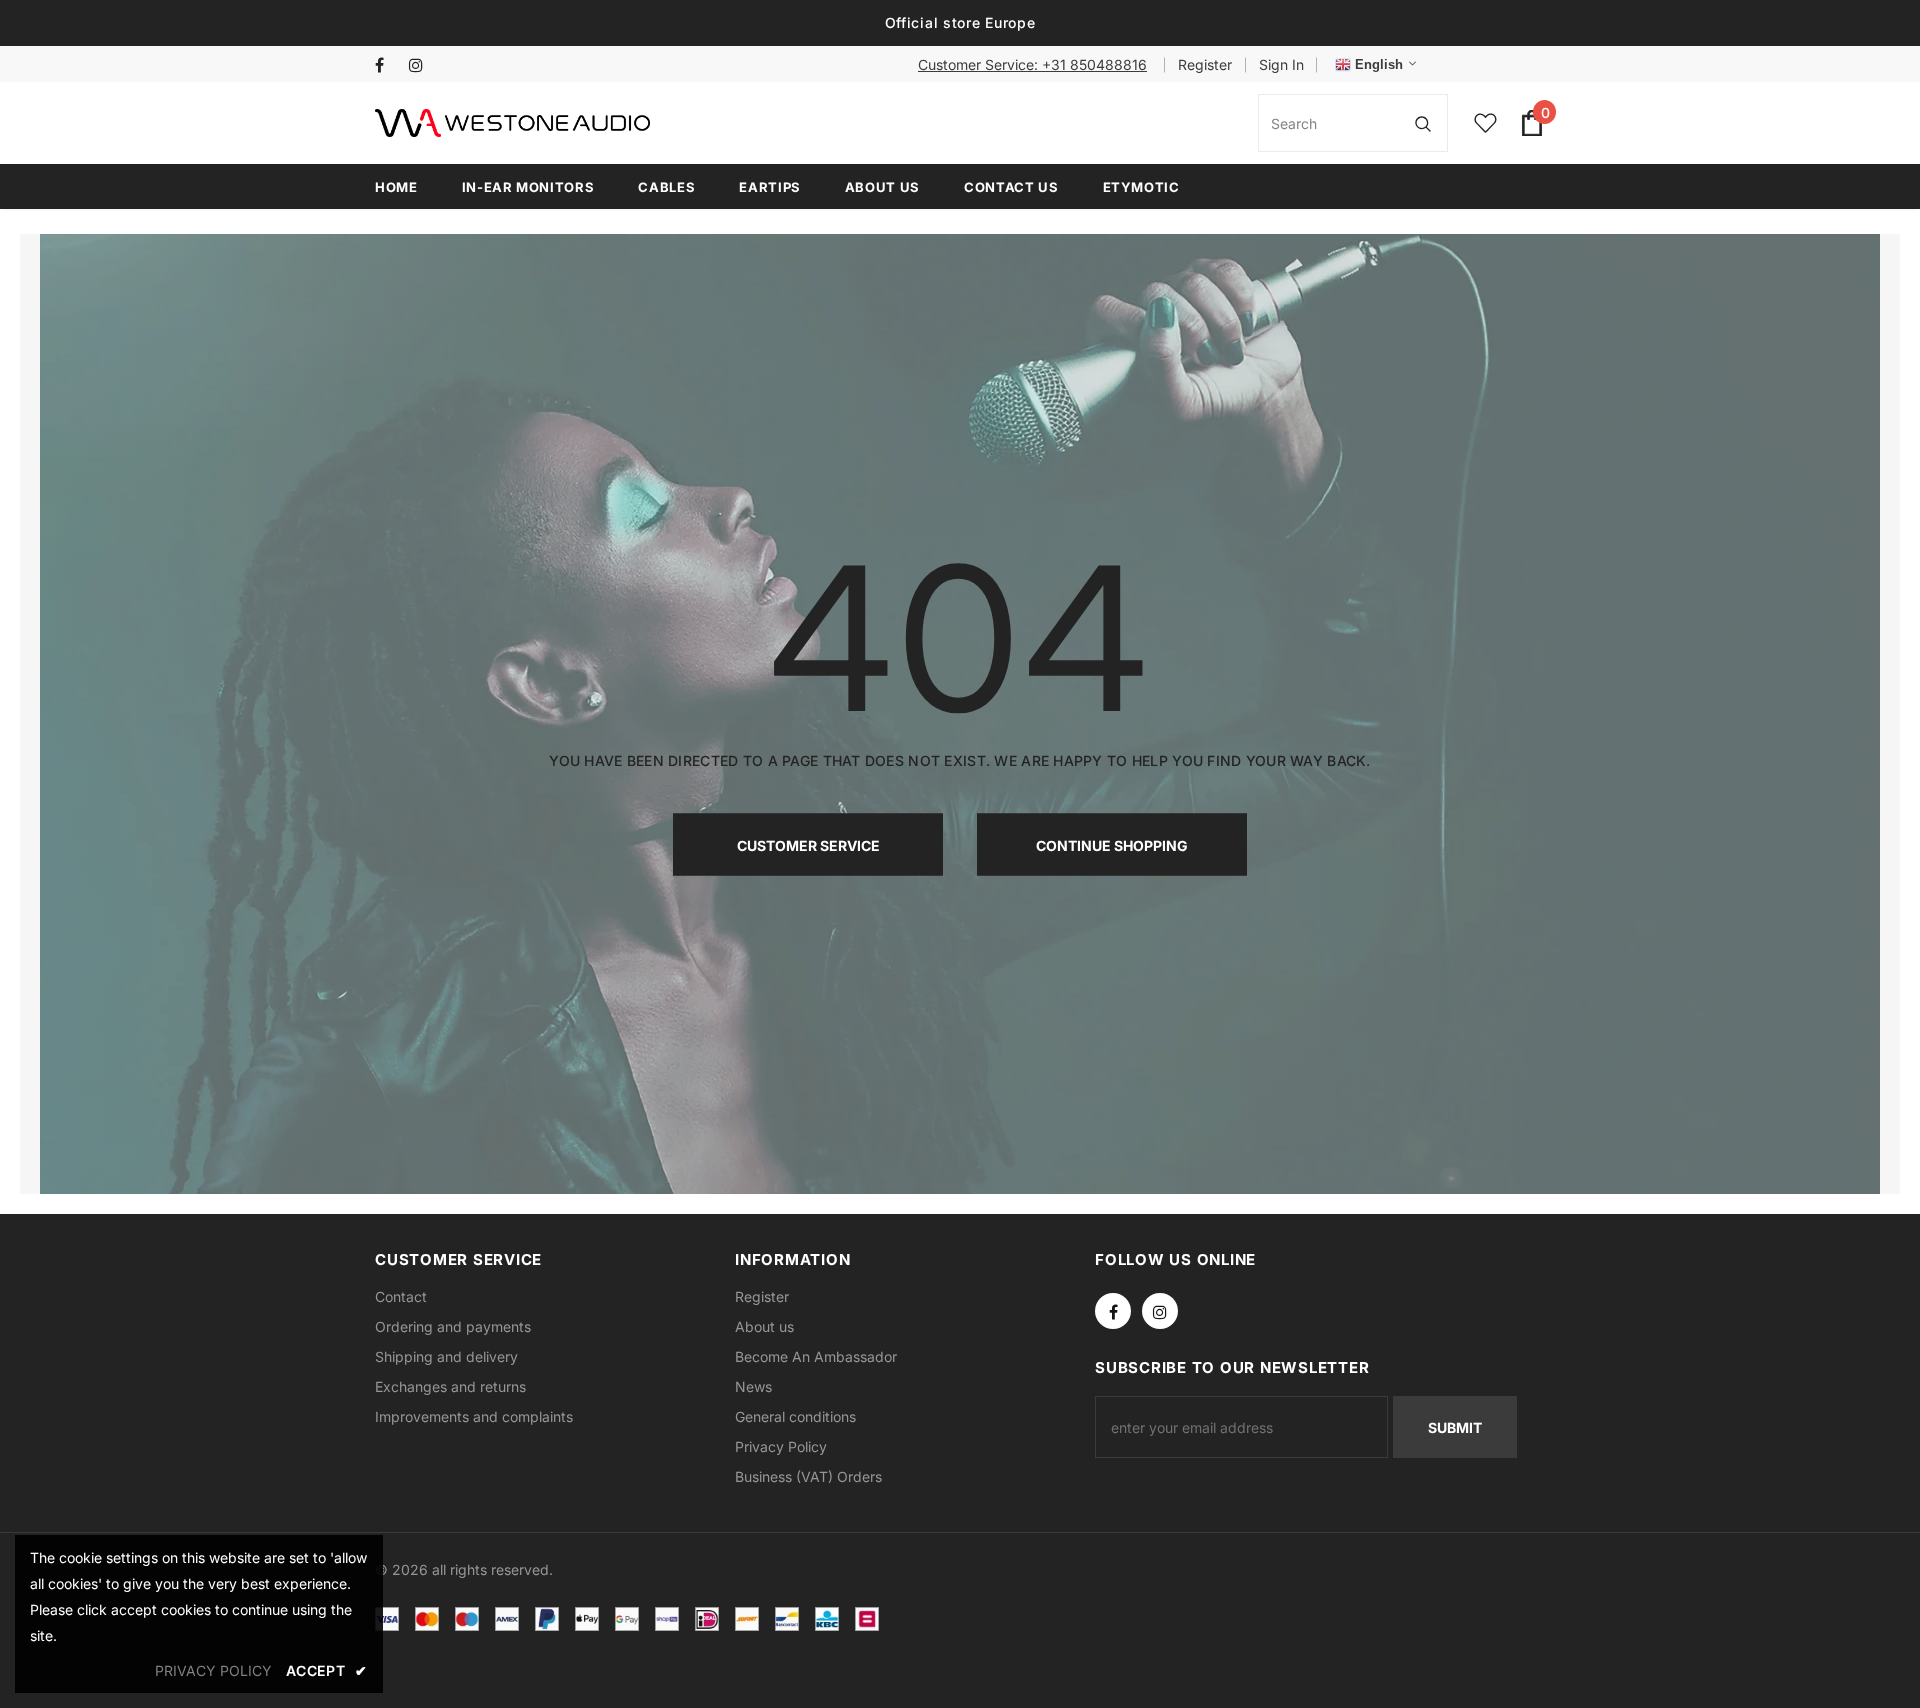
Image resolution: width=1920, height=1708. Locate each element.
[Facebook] (387, 65)
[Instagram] (421, 65)
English (1377, 64)
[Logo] (512, 123)
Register (1205, 64)
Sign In (1281, 64)
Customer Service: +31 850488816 (1032, 64)
